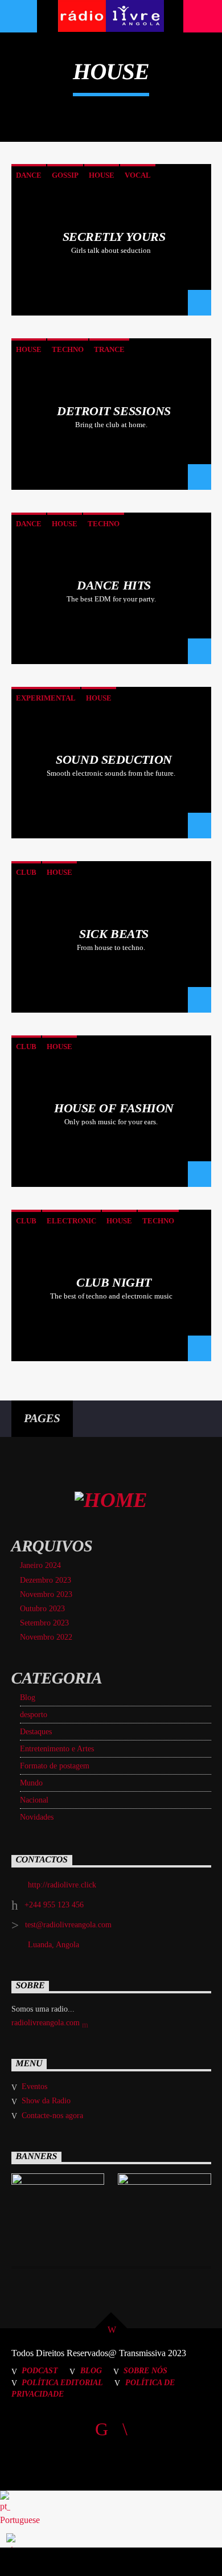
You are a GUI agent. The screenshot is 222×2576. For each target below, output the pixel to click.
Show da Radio (46, 2101)
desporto (34, 1715)
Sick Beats (114, 934)
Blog (28, 1697)
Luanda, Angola (54, 1945)
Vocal (138, 175)
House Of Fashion (114, 1108)
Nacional (34, 1800)
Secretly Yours (114, 237)
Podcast (40, 2370)
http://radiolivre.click (62, 1885)
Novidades (37, 1817)
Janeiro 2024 (40, 1565)
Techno (68, 349)
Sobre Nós (145, 2370)
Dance (29, 175)
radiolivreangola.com (47, 2023)
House (102, 175)
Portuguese (20, 2520)
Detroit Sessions (114, 411)
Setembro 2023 (44, 1623)
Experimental (46, 698)
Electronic (71, 1221)
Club (26, 872)
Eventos (34, 2086)
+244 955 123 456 (54, 1905)
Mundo (31, 1783)
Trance (109, 349)
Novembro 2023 (46, 1594)
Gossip (65, 175)
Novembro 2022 (46, 1637)
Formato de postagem (55, 1766)
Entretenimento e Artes (57, 1749)
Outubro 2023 (42, 1609)
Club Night (114, 1282)
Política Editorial (62, 2382)
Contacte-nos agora (52, 2116)
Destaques (36, 1732)
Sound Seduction (114, 759)
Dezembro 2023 (46, 1580)
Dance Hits (114, 585)
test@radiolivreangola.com (68, 1925)
